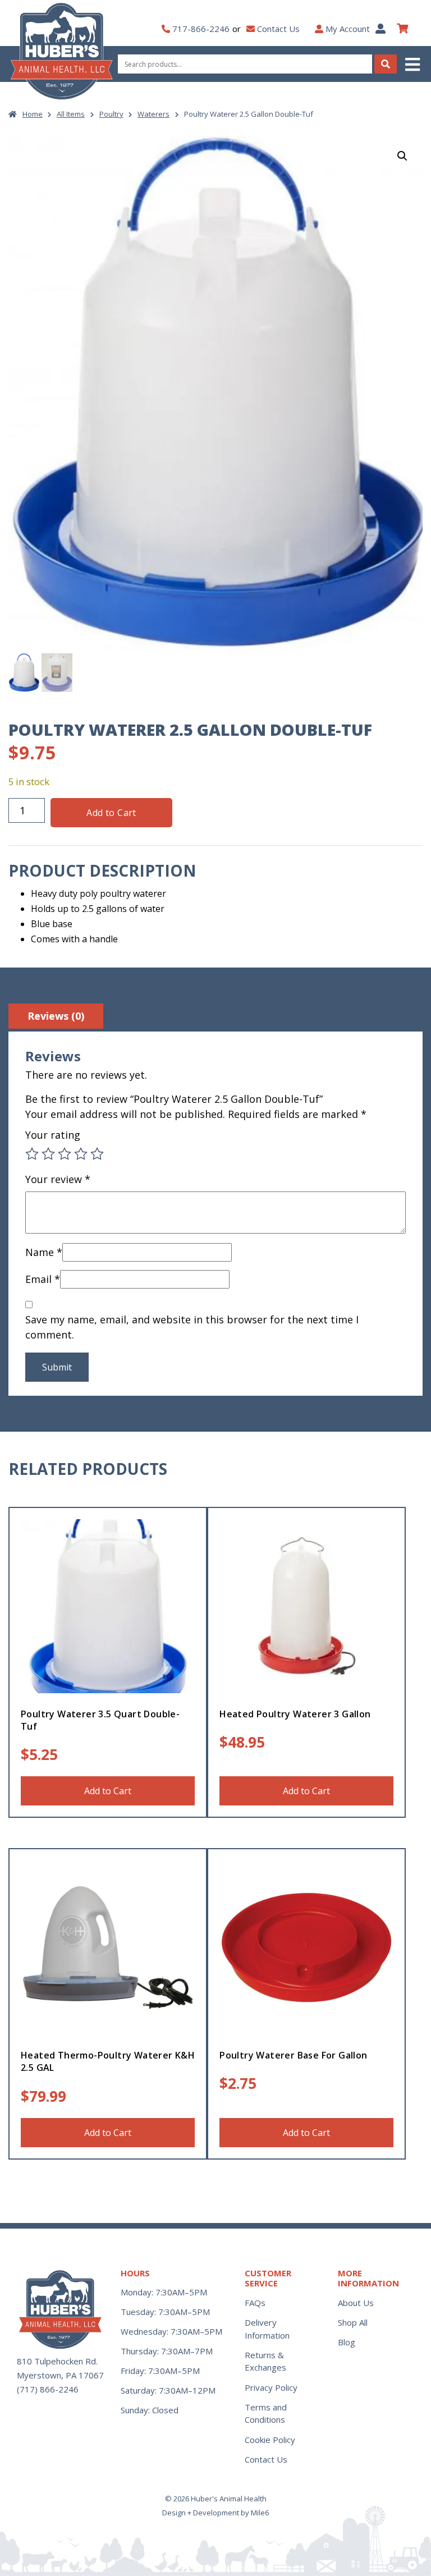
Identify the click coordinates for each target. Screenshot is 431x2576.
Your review (58, 1179)
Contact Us (278, 29)
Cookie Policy (270, 2440)
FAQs (255, 2303)
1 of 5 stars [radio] (32, 1154)
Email (43, 1279)
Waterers (153, 114)
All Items (71, 114)
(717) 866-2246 (48, 2389)
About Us (356, 2303)
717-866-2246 (201, 29)
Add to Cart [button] (108, 1791)
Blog (347, 2342)
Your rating (53, 1135)
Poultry (111, 114)
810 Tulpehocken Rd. (57, 2361)
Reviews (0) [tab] (56, 1016)
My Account (348, 29)
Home (33, 114)
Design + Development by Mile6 (215, 2513)
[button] (414, 64)
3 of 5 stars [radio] (65, 1154)
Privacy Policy (271, 2387)
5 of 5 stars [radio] (97, 1154)
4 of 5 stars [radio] (81, 1154)
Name (44, 1252)
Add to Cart (111, 813)
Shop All (353, 2322)
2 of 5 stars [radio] (48, 1154)
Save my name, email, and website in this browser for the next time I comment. (192, 1327)
